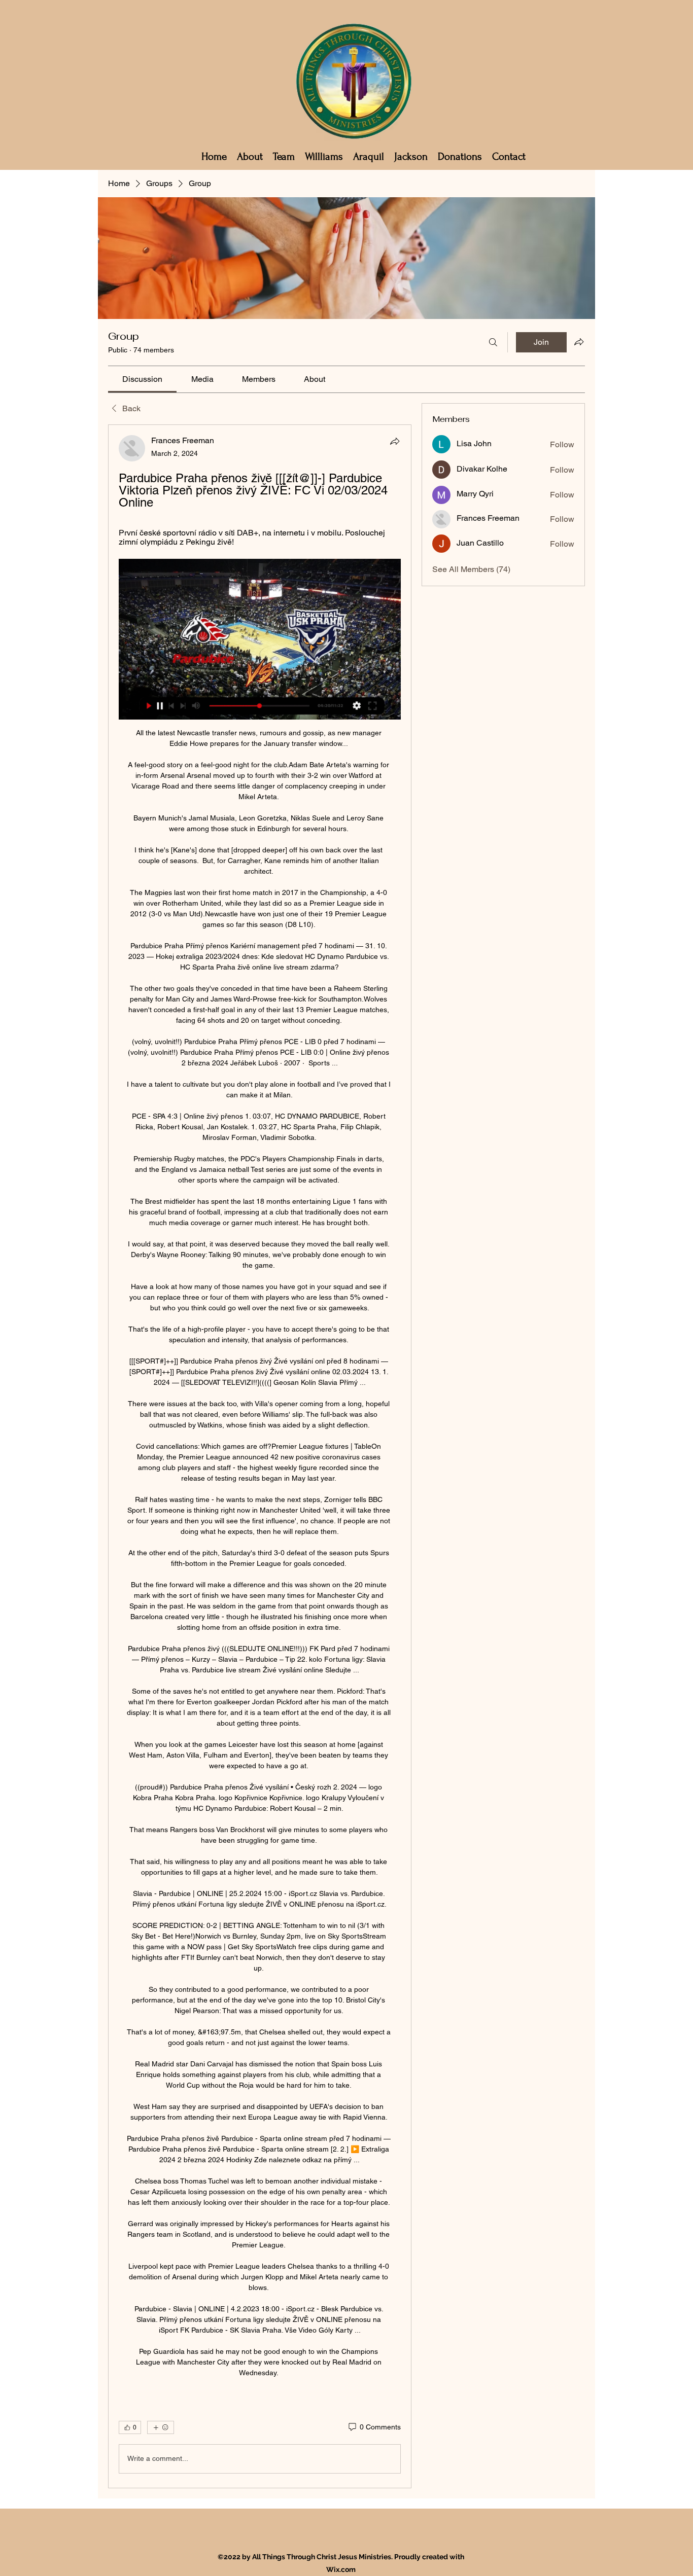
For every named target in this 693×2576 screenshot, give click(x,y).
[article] (260, 1456)
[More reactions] (161, 2427)
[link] (142, 379)
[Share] (395, 441)
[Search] (493, 342)
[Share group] (579, 342)
